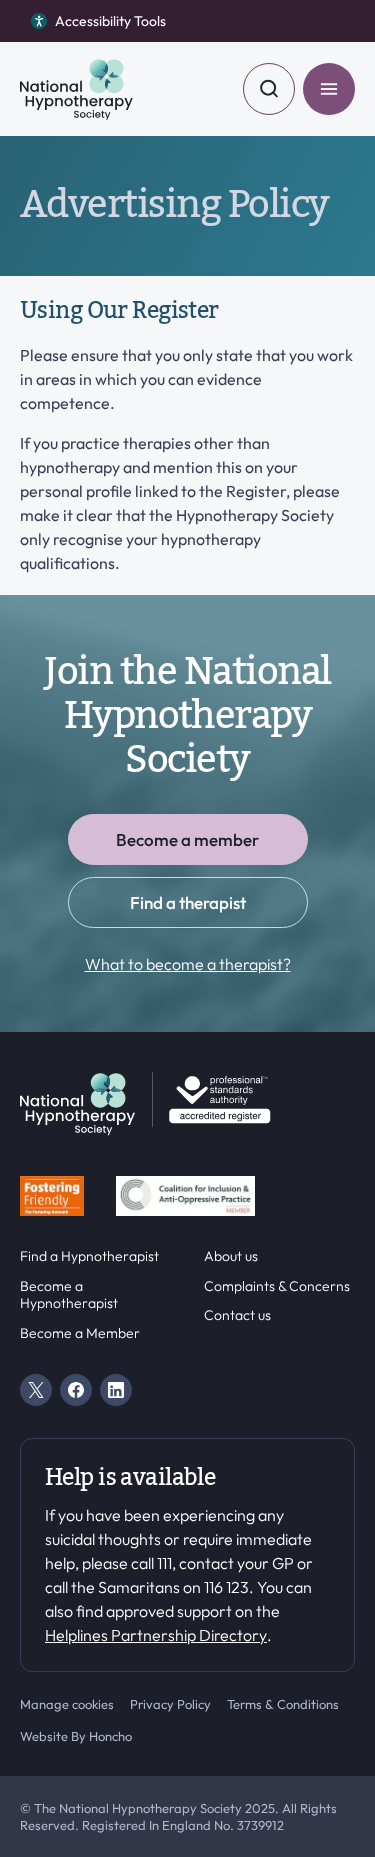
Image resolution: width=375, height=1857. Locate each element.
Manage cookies (67, 1704)
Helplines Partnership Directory (156, 1635)
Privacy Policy (170, 1704)
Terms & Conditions (283, 1704)
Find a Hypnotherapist (89, 1256)
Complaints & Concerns (277, 1286)
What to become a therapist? (188, 964)
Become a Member (80, 1333)
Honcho (110, 1736)
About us (231, 1256)
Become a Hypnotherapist (69, 1295)
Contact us (237, 1315)
